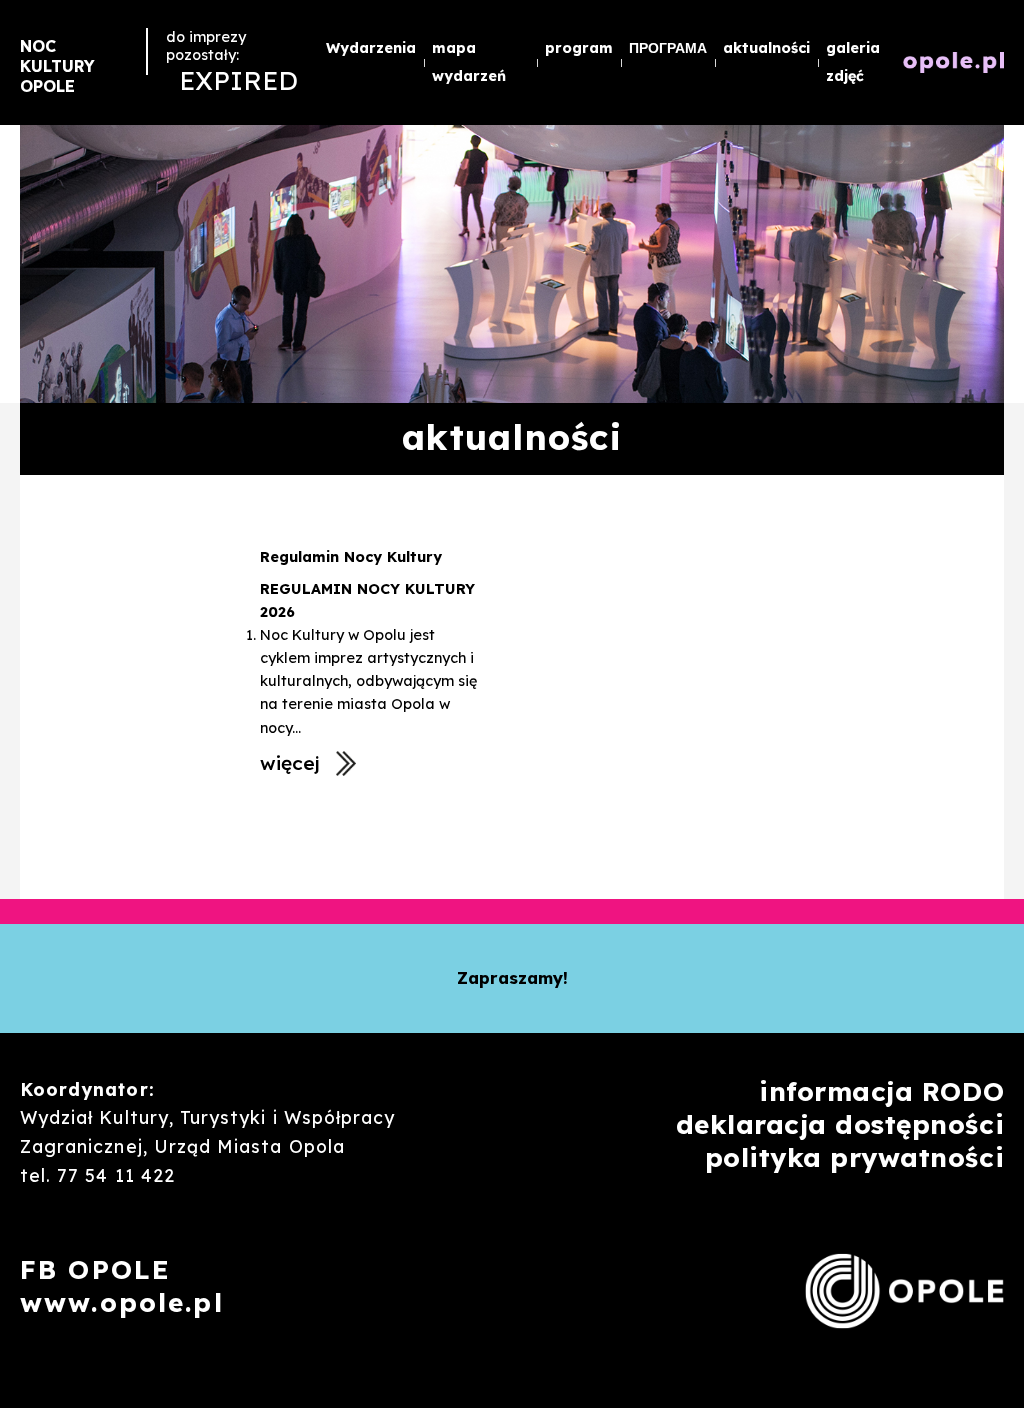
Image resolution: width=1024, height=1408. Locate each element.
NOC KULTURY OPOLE (57, 66)
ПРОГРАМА (668, 48)
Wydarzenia (371, 48)
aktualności (766, 48)
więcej (289, 763)
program (579, 48)
